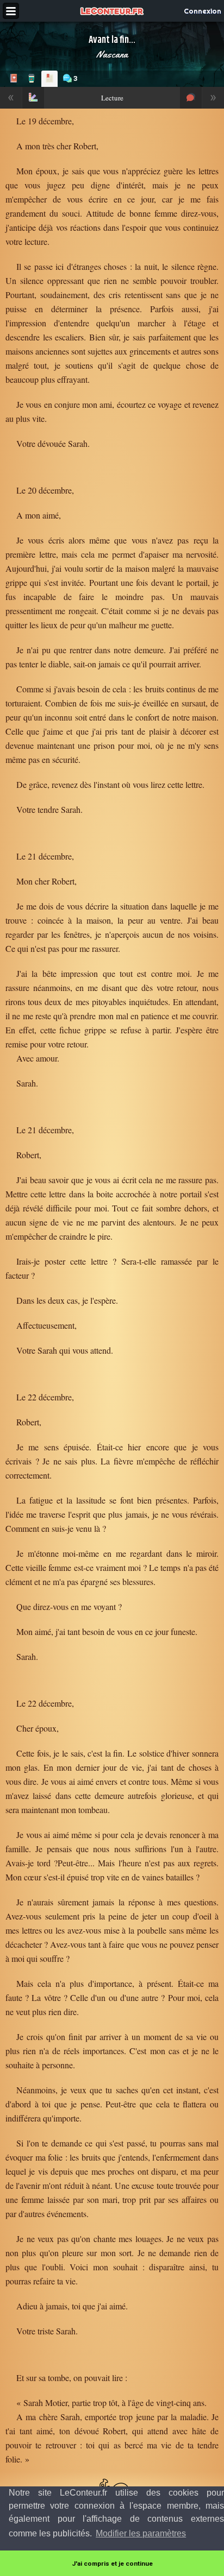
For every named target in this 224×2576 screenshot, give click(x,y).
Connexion (203, 11)
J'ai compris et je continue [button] (112, 2564)
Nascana (112, 54)
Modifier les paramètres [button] (141, 2533)
